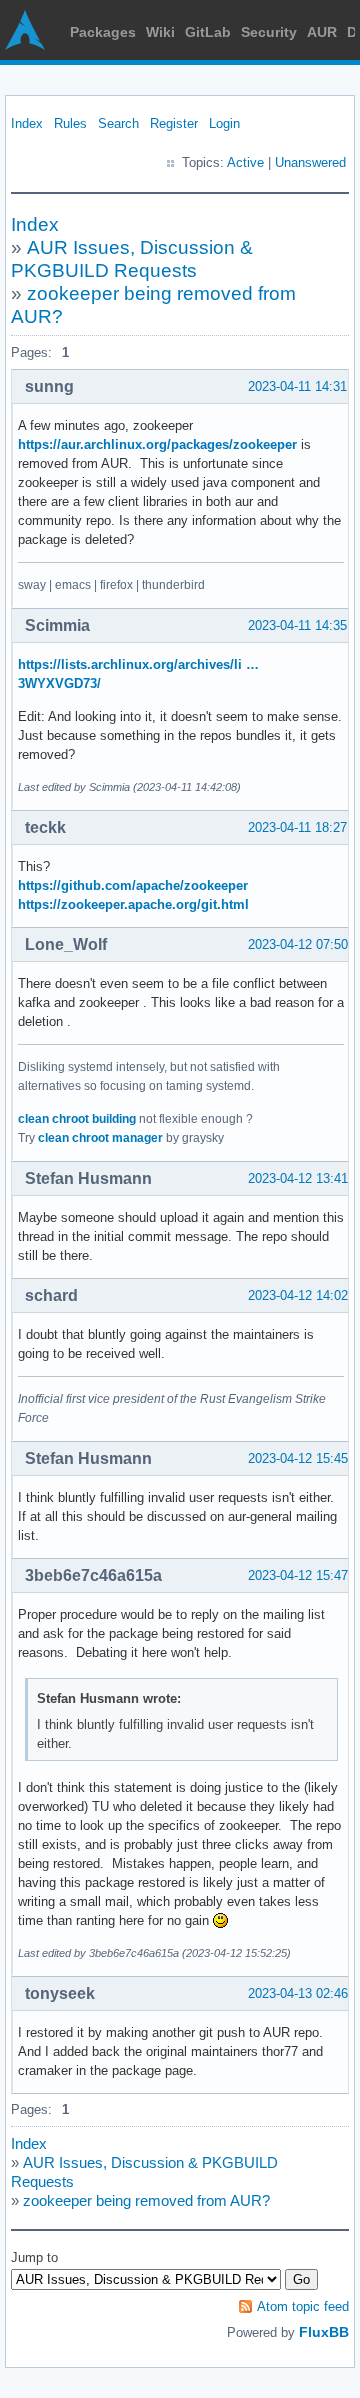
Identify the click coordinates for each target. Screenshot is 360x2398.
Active (245, 162)
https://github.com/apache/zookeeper (133, 885)
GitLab (208, 32)
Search (118, 123)
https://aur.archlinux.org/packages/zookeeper (157, 444)
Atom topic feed (303, 2306)
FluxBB (324, 2332)
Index (27, 123)
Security (269, 32)
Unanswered (310, 162)
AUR (322, 32)
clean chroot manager (100, 1138)
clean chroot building (77, 1119)
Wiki (160, 32)
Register (174, 123)
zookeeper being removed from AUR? (146, 2200)
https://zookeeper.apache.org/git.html (133, 904)
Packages (103, 32)
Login (224, 123)
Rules (70, 123)
